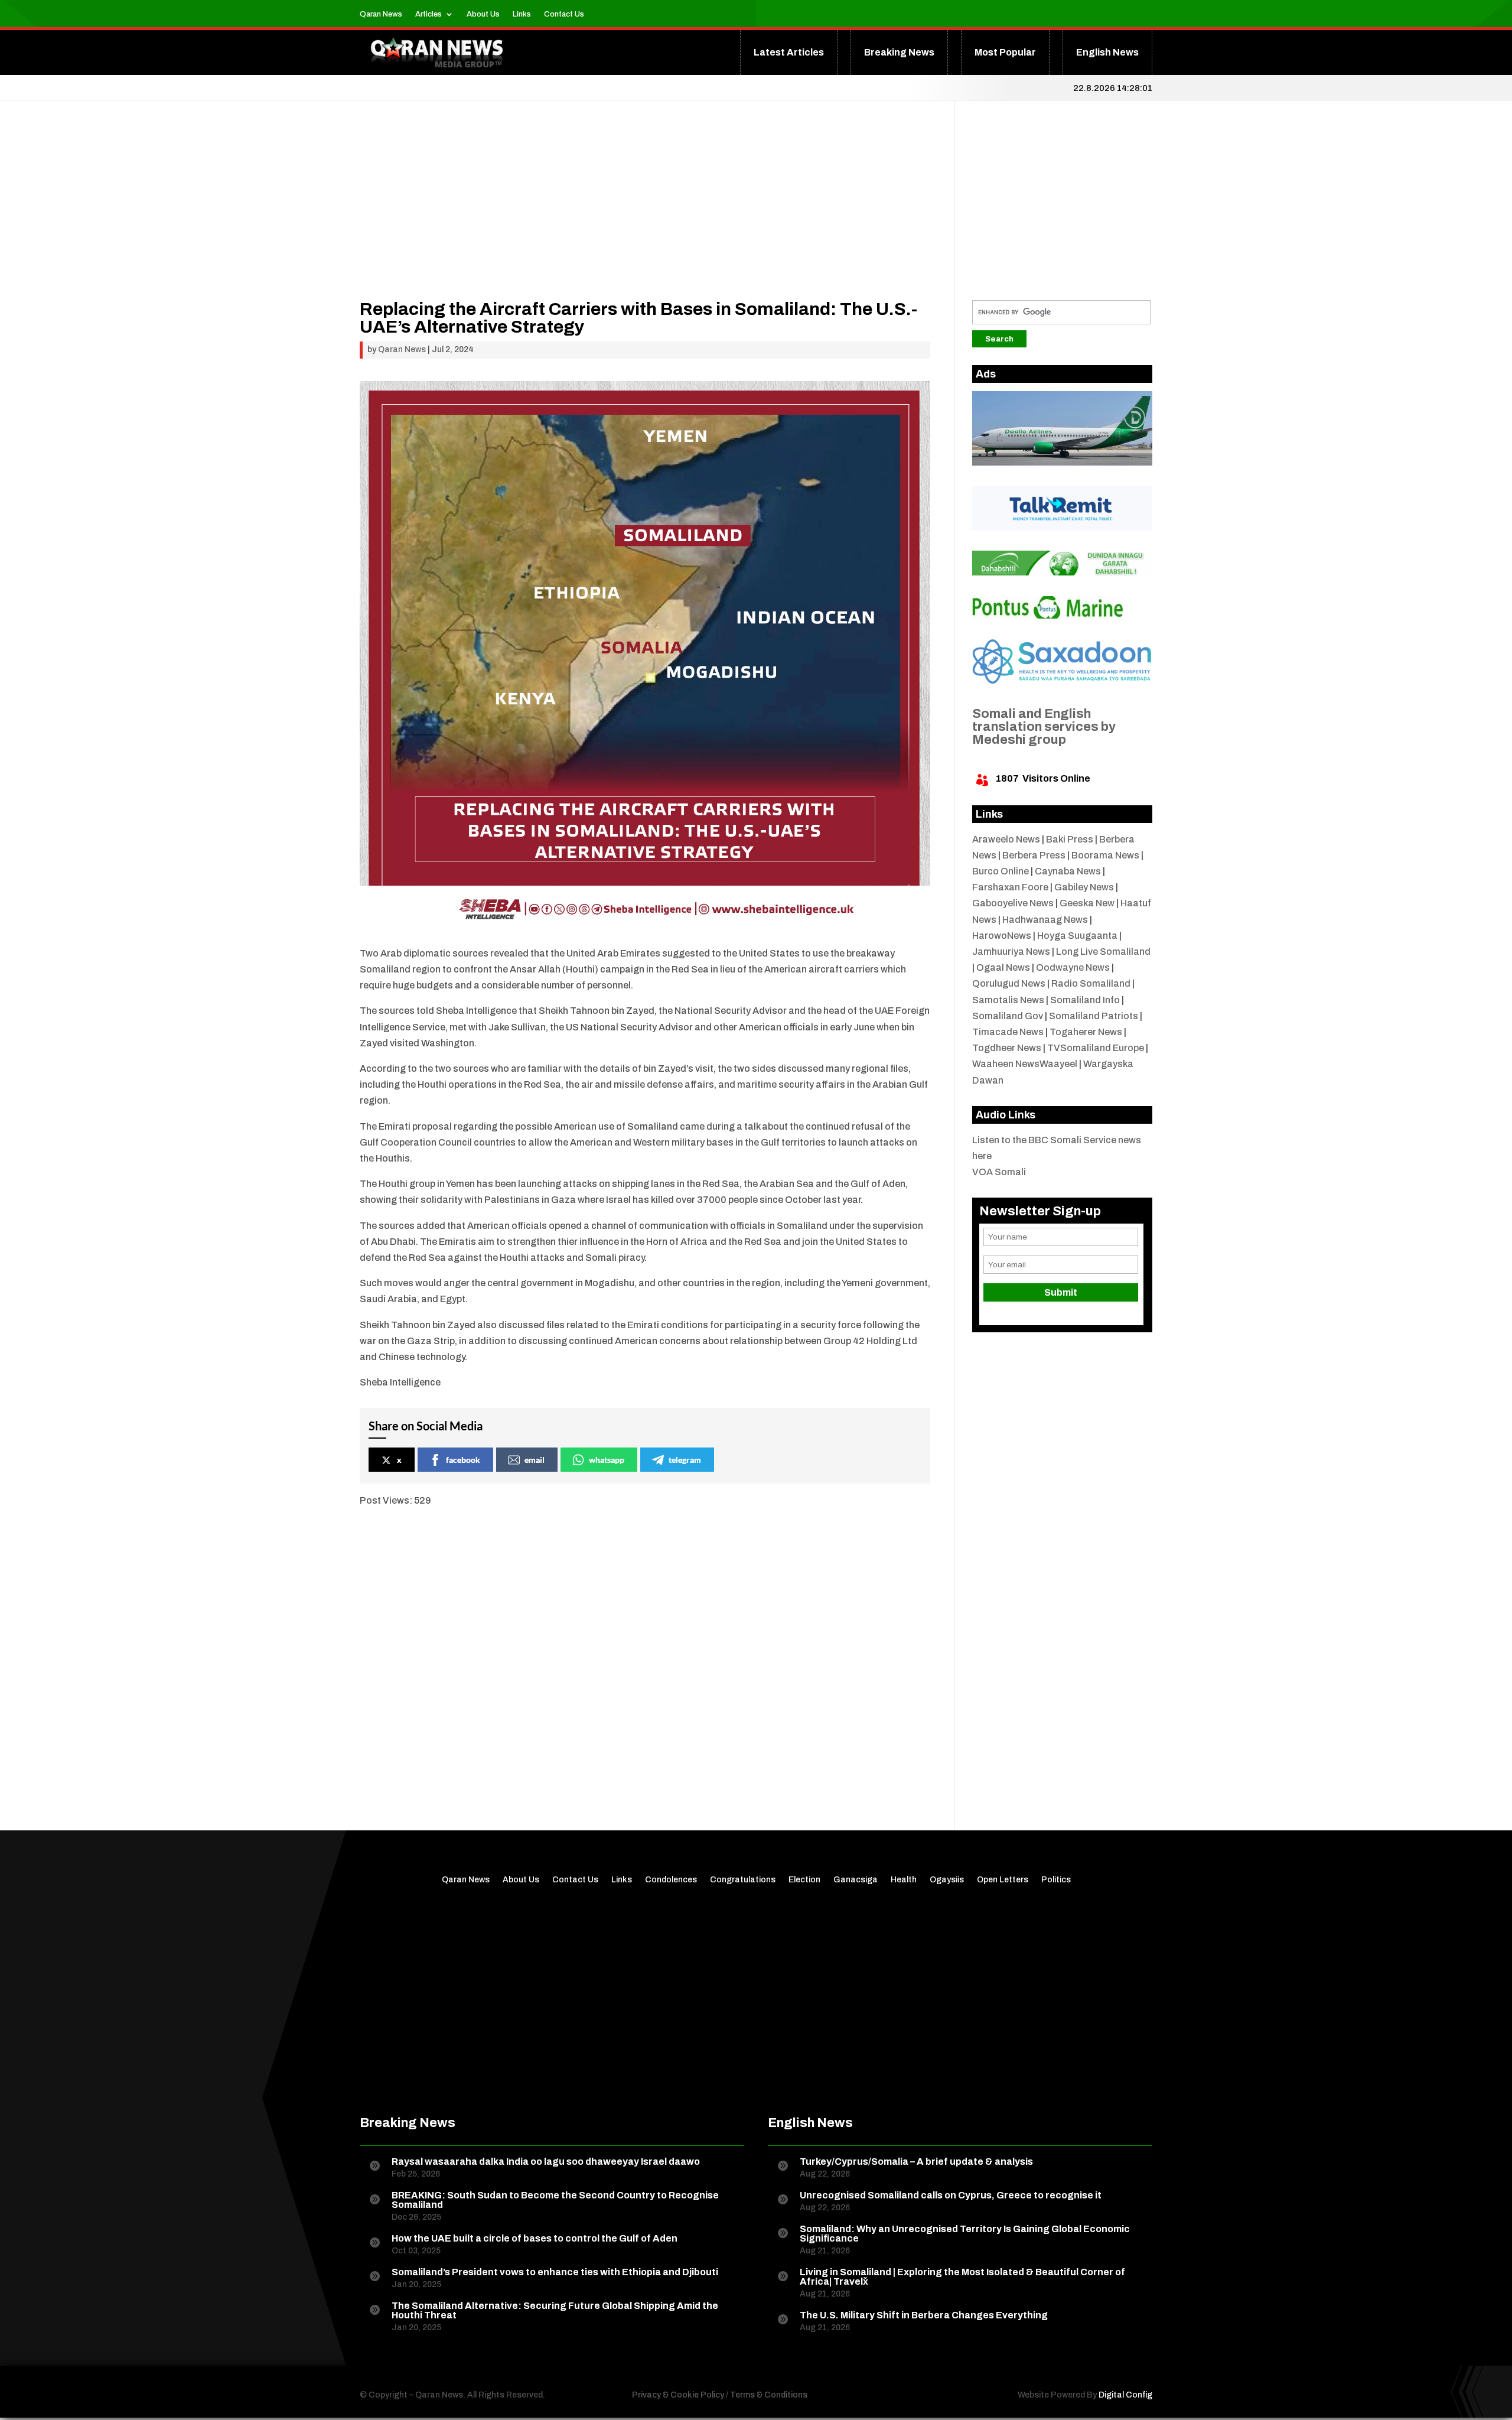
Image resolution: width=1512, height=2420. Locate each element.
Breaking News (899, 52)
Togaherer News (1086, 1032)
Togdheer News (1007, 1048)
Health (904, 1880)
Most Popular (1005, 52)
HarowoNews (1002, 936)
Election (804, 1880)
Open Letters (1003, 1880)
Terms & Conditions (769, 2395)
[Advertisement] (645, 217)
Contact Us (564, 14)
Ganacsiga (856, 1880)
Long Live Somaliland (1103, 952)
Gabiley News (1084, 887)
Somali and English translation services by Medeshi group (1044, 727)
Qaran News (381, 14)
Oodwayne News (1073, 967)
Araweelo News (1006, 839)
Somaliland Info (1085, 1000)
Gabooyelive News (1013, 903)
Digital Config (1125, 2395)
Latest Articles (789, 52)
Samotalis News (1008, 1000)
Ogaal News (1003, 967)
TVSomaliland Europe (1096, 1048)
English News (1107, 52)
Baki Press (1070, 839)
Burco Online (1001, 871)
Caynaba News (1068, 871)
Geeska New (1087, 903)
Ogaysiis (947, 1880)
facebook (463, 1460)
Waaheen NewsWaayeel (1025, 1064)
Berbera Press (1034, 855)
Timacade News (1008, 1032)
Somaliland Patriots (1094, 1016)
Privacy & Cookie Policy (678, 2395)
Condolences (671, 1880)
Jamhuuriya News (1011, 952)
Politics (1056, 1880)
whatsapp (607, 1460)
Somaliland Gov (1008, 1016)
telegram (685, 1460)
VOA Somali (999, 1172)
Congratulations (743, 1880)
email (535, 1460)
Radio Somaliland (1091, 983)
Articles (428, 14)
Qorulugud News (1009, 983)
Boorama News (1105, 855)
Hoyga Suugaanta (1077, 936)
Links (522, 14)
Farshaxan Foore (1010, 887)
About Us (483, 14)
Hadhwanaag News (1045, 920)
